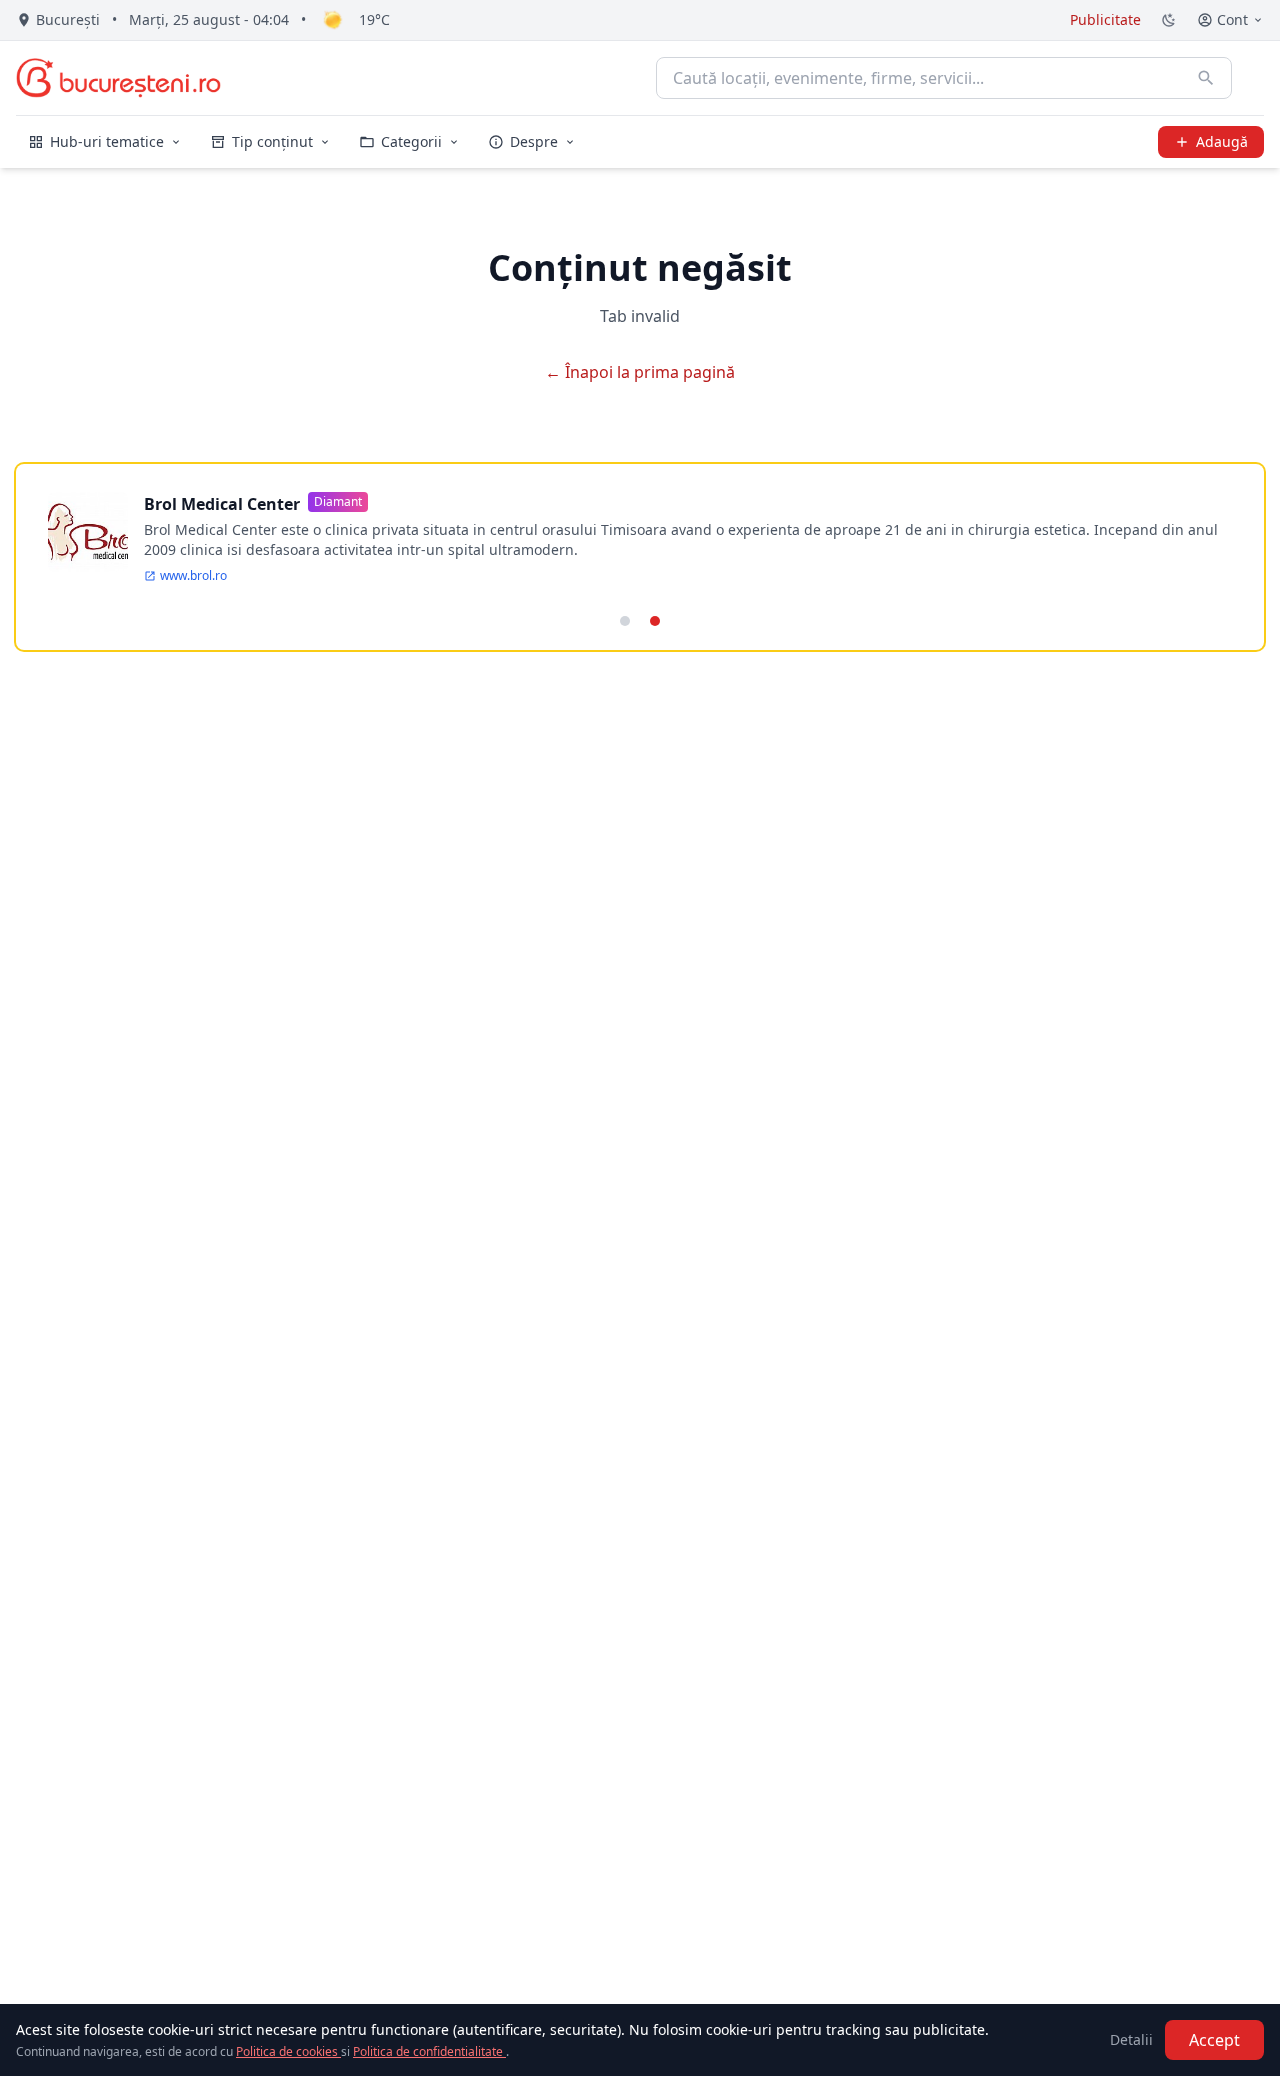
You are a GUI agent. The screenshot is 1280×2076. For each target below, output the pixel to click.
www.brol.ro (193, 576)
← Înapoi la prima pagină (640, 372)
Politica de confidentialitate (429, 2051)
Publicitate (1105, 19)
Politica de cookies (288, 2051)
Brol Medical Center (222, 504)
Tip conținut (272, 141)
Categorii (411, 141)
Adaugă (1222, 141)
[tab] (625, 621)
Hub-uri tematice (107, 141)
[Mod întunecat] (1169, 20)
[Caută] (1206, 78)
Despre (534, 141)
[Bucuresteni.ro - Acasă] (118, 78)
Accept (1214, 2040)
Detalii (1131, 2039)
